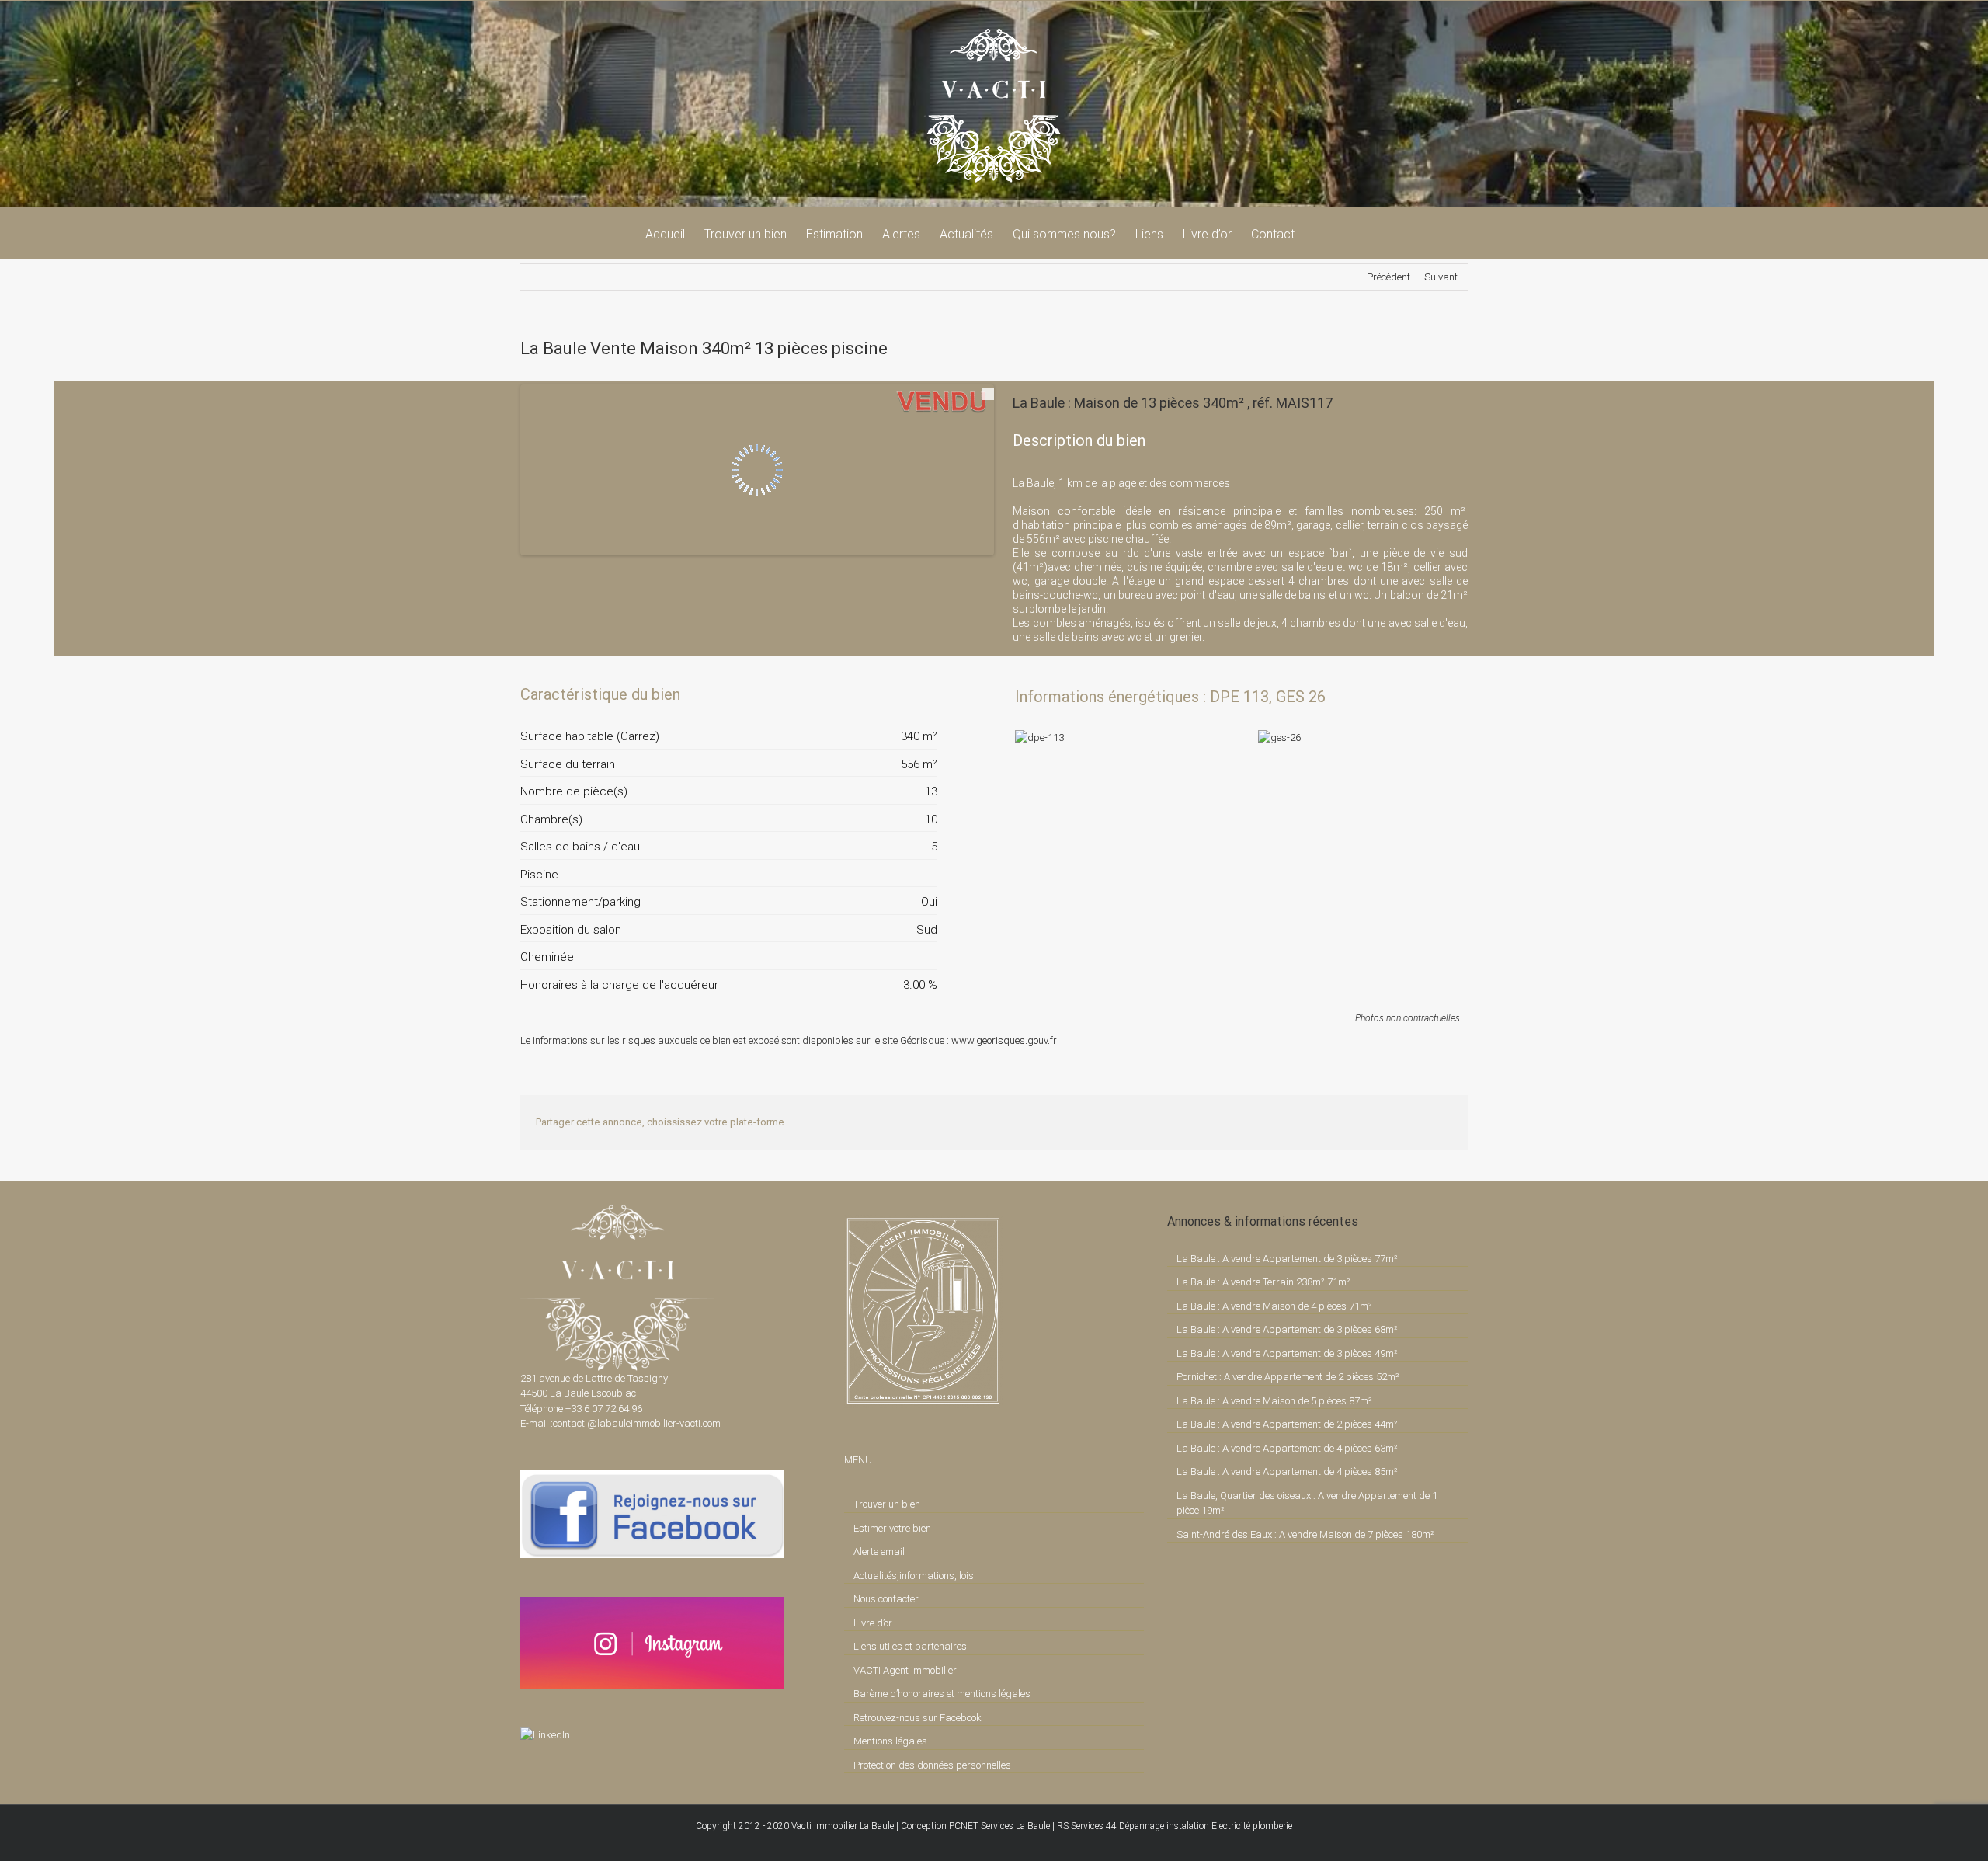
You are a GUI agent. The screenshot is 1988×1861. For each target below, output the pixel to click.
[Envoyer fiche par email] (924, 694)
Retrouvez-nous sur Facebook (918, 1718)
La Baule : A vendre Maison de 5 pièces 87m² (1274, 1401)
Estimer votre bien (892, 1528)
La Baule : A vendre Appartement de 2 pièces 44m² (1287, 1424)
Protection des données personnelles (932, 1765)
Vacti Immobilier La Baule (843, 1826)
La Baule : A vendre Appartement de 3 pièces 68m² (1287, 1329)
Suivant (1441, 277)
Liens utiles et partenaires (910, 1646)
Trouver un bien (887, 1504)
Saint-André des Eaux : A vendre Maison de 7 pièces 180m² (1305, 1534)
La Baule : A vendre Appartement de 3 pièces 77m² (1287, 1259)
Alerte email (879, 1551)
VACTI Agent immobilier (905, 1670)
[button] (1319, 233)
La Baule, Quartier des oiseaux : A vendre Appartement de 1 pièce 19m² (1307, 1503)
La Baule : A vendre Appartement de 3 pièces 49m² (1287, 1353)
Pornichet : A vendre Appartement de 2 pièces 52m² (1288, 1377)
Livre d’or (873, 1623)
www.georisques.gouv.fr (1004, 1040)
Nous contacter (886, 1599)
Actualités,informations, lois (914, 1576)
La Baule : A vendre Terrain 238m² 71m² (1263, 1282)
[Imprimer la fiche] (871, 694)
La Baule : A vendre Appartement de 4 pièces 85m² (1287, 1471)
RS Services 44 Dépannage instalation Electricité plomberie (1175, 1826)
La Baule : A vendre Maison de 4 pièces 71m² (1274, 1306)
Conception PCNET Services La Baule (975, 1826)
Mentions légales (890, 1741)
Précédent (1388, 277)
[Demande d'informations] (898, 694)
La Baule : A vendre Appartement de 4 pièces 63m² (1287, 1448)
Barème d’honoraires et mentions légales (942, 1694)
